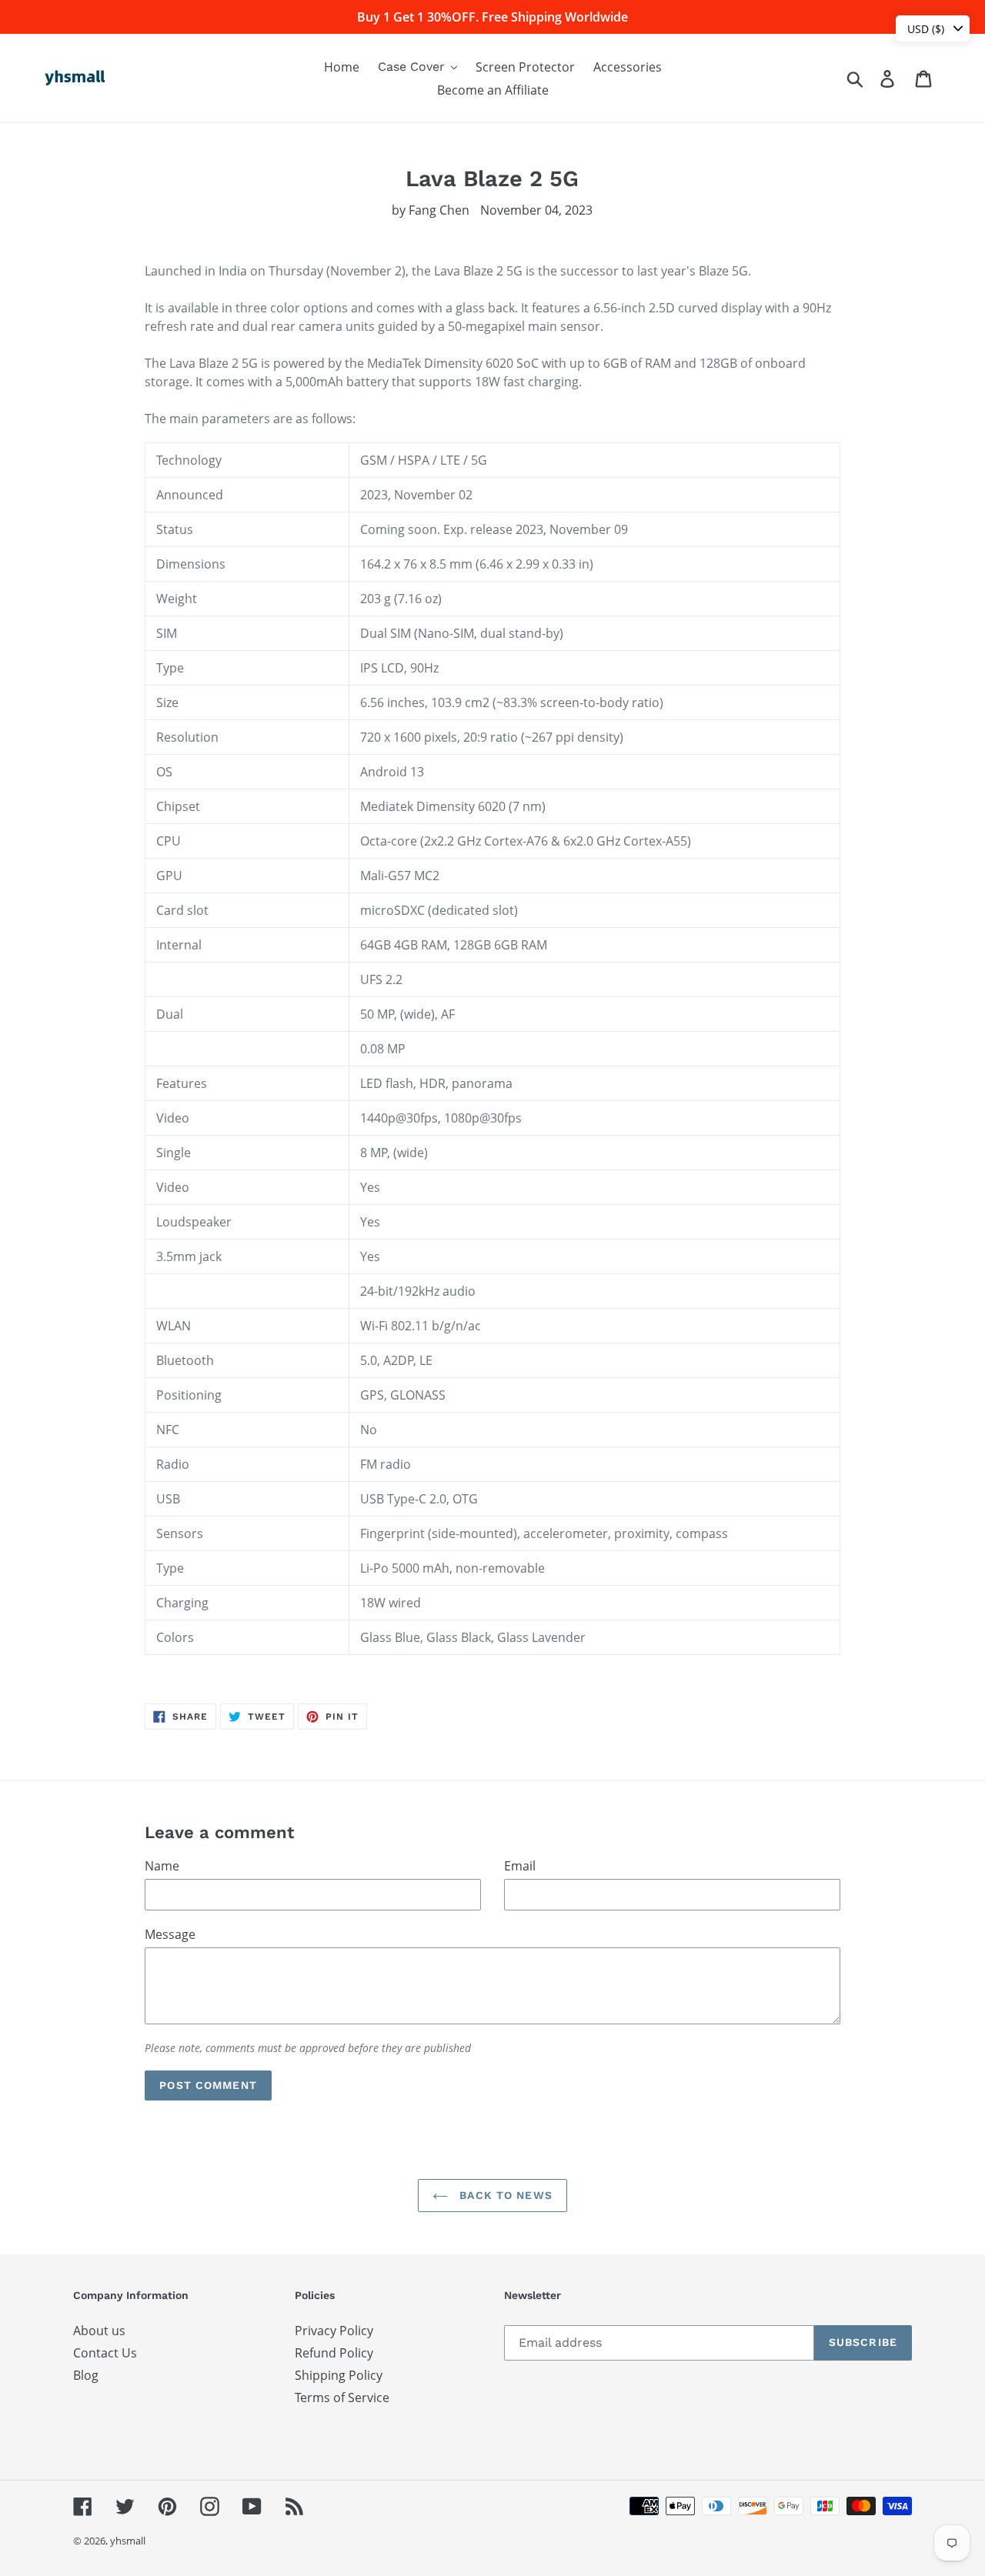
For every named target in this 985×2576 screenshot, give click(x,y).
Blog (86, 2375)
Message (170, 1934)
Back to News (504, 2195)
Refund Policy (334, 2353)
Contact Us (105, 2353)
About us (99, 2331)
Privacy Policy (334, 2331)
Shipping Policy (339, 2375)
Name (162, 1866)
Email (520, 1866)
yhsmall (128, 2541)
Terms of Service (342, 2397)
